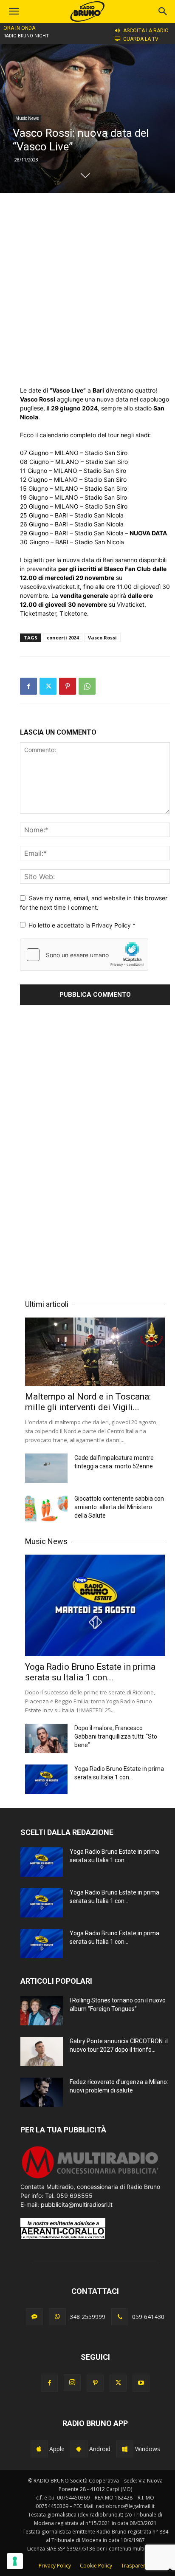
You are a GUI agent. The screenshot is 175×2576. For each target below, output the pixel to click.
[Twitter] (48, 686)
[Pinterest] (68, 686)
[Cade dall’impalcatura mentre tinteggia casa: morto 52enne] (46, 1468)
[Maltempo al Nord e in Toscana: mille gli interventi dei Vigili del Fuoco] (95, 1352)
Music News (27, 118)
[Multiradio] (90, 2178)
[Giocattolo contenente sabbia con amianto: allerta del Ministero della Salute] (46, 1509)
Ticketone (73, 613)
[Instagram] (72, 2383)
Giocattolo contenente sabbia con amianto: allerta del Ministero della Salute (119, 1507)
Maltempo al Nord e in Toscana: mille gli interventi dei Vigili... (88, 1402)
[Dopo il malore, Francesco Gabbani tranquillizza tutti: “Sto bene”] (46, 1738)
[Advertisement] (87, 289)
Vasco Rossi (102, 638)
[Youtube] (141, 2383)
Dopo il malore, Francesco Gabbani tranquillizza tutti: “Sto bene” (116, 1736)
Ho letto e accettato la (82, 925)
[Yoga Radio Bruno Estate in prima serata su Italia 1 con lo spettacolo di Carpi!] (95, 1605)
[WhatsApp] (87, 686)
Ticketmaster (38, 613)
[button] (163, 11)
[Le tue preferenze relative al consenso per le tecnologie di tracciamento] (15, 2561)
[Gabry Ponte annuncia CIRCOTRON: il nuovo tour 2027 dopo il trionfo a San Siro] (42, 2051)
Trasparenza (136, 2566)
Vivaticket (131, 604)
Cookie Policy (96, 2566)
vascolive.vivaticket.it (50, 587)
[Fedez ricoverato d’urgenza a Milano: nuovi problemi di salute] (42, 2092)
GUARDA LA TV (141, 39)
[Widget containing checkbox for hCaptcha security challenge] (84, 955)
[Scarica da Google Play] (79, 2449)
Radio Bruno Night (26, 36)
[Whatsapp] (57, 2317)
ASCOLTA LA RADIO (146, 31)
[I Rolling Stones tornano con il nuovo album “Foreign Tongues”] (42, 2011)
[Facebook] (28, 686)
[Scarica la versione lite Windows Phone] (125, 2449)
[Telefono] (120, 2317)
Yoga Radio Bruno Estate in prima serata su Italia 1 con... (90, 1672)
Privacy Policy (112, 925)
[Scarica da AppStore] (39, 2449)
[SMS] (34, 2317)
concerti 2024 (63, 638)
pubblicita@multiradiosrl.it (77, 2204)
